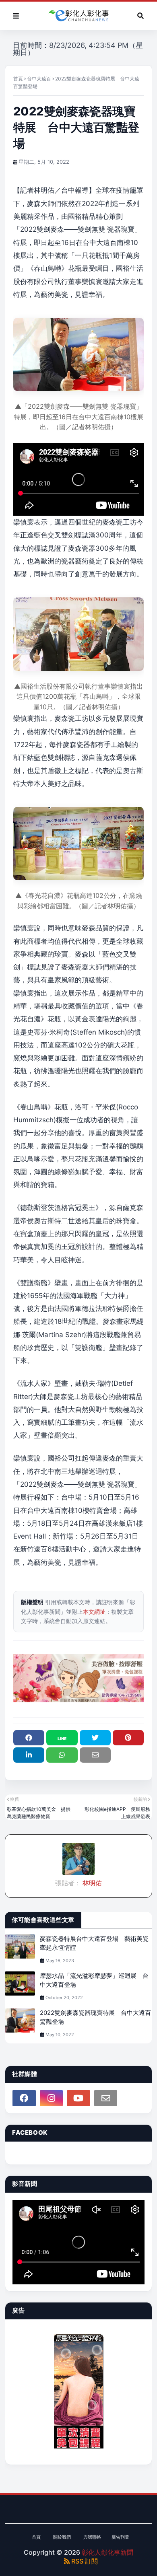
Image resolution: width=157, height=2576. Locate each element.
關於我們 (62, 2537)
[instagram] (52, 2098)
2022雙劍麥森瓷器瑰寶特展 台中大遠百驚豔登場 (95, 2017)
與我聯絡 (92, 2537)
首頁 (18, 79)
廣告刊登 (120, 2537)
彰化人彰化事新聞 (107, 2552)
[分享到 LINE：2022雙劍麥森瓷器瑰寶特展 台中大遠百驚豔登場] (62, 1738)
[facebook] (24, 2098)
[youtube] (78, 2098)
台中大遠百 (39, 79)
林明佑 (91, 1883)
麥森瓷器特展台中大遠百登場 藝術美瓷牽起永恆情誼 (94, 1943)
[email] (106, 2098)
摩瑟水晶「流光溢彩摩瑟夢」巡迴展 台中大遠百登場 (94, 1980)
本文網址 (94, 1612)
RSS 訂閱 (84, 2561)
